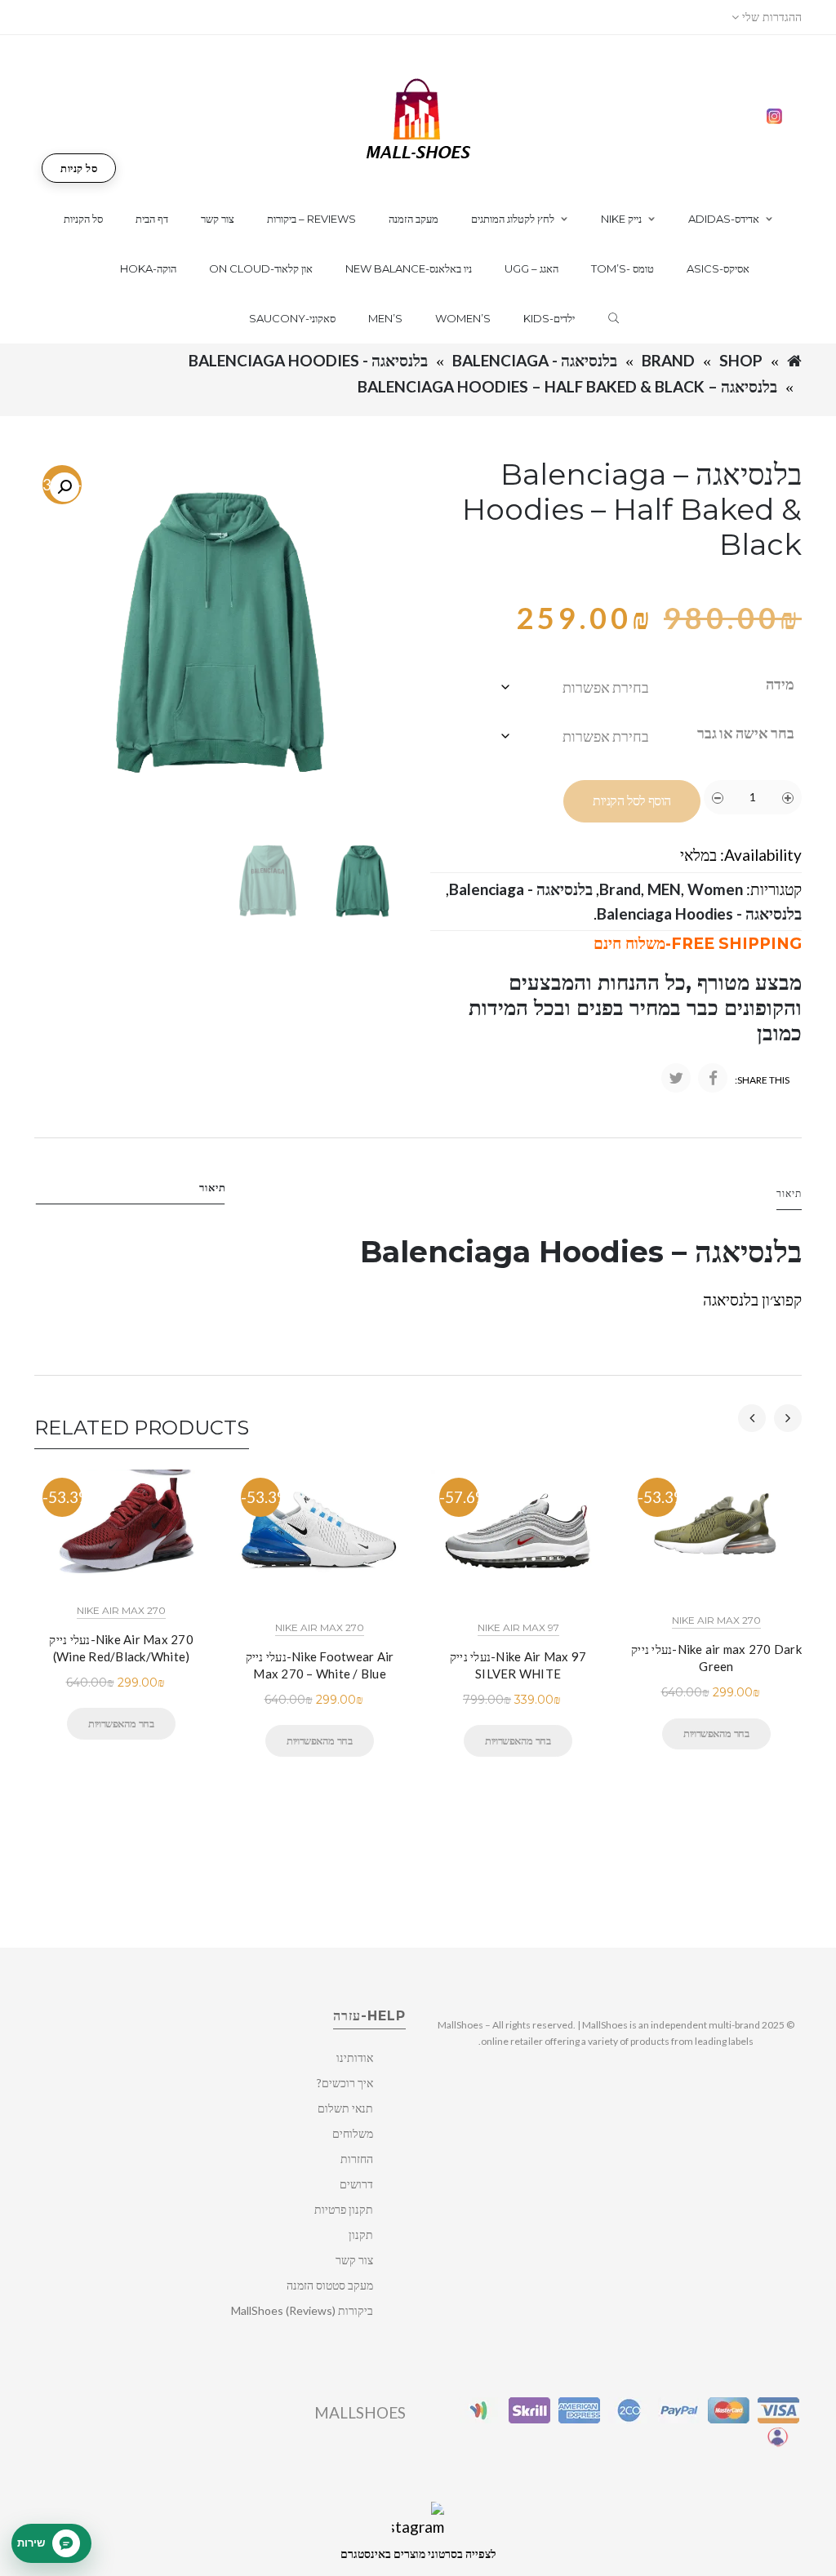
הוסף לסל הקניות (632, 801)
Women (715, 889)
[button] (64, 487)
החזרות (357, 2159)
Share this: (762, 1080)
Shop (741, 360)
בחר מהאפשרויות (121, 1723)
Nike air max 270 (121, 1610)
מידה (780, 684)
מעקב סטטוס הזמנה (330, 2285)
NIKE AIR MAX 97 (518, 1627)
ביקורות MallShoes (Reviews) (302, 2310)
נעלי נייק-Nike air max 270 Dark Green (716, 1658)
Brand (668, 360)
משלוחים (353, 2133)
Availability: (761, 855)
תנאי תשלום (345, 2108)
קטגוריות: (774, 889)
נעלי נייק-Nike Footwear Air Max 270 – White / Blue (320, 1665)
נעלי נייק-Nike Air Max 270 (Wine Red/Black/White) (121, 1648)
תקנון (361, 2235)
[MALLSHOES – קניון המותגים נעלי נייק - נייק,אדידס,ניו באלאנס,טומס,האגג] (418, 117)
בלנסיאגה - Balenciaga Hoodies (308, 360)
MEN (664, 889)
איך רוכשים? (345, 2083)
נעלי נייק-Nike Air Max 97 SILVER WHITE (518, 1665)
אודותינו (355, 2057)
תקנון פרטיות (344, 2209)
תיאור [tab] (213, 1187)
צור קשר (354, 2260)
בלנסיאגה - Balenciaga (535, 360)
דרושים (356, 2184)
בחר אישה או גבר (746, 733)
